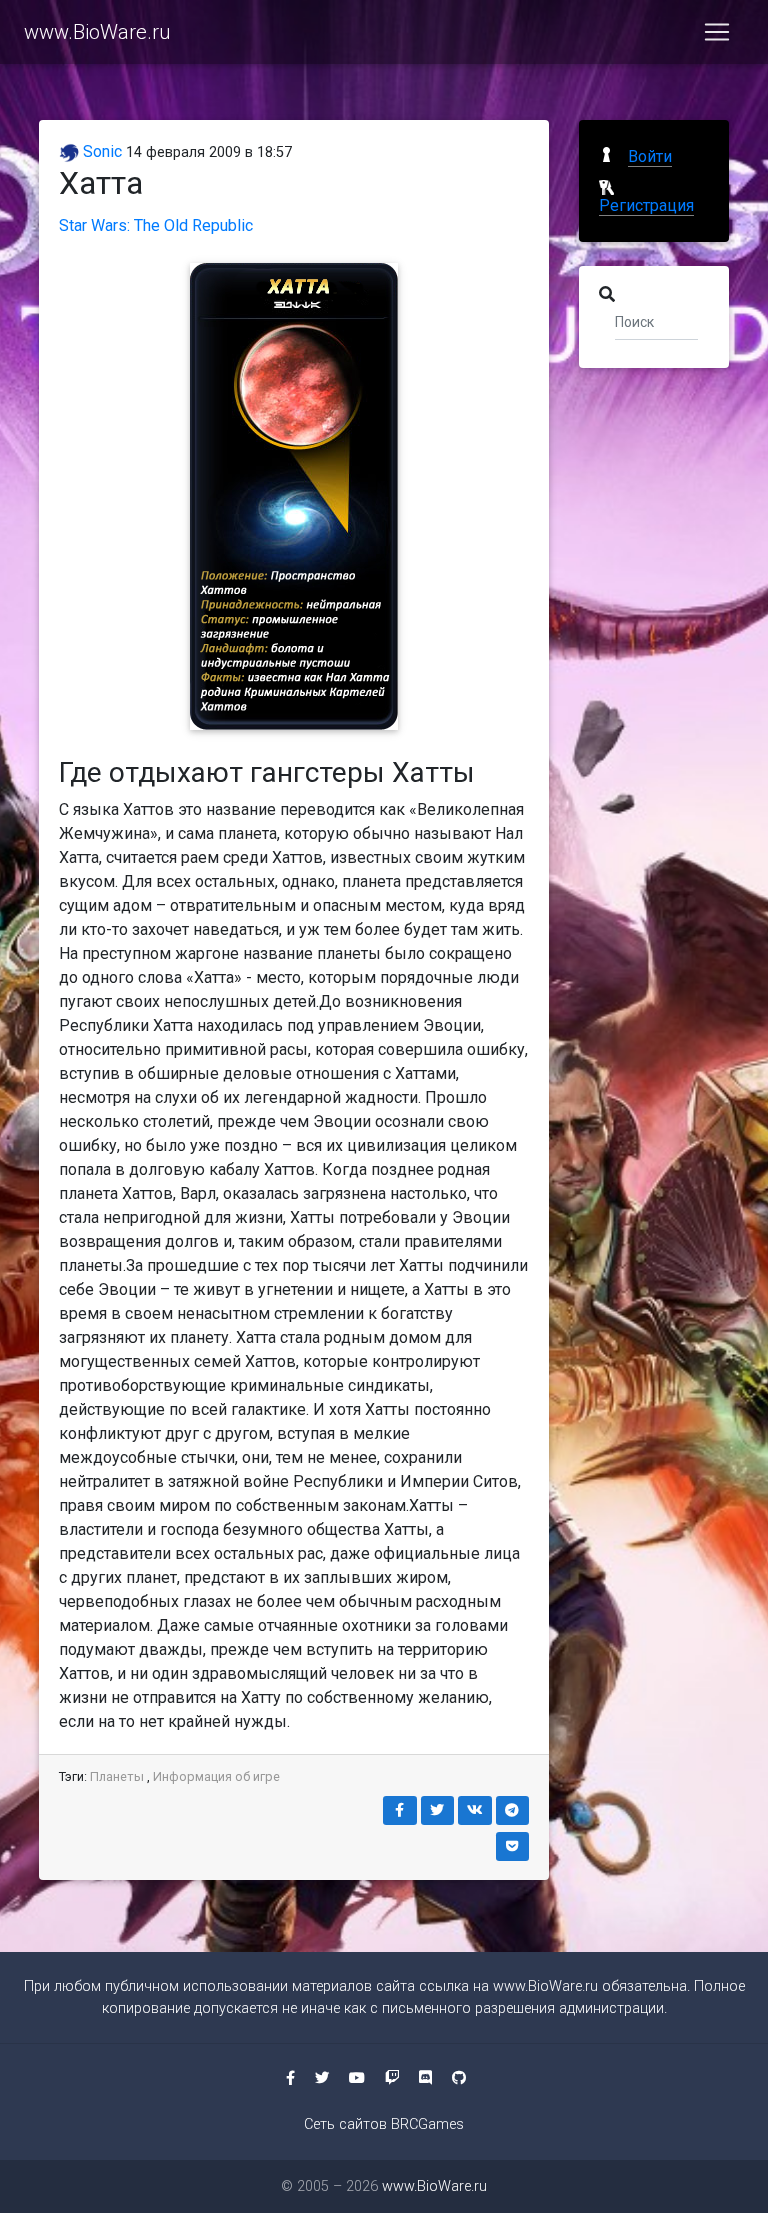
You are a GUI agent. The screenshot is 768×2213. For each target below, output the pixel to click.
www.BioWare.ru (97, 32)
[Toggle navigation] (717, 32)
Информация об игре (216, 1776)
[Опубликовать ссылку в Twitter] (438, 1810)
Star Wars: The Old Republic (156, 225)
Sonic (100, 151)
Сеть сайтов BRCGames (384, 2124)
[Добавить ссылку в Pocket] (513, 1846)
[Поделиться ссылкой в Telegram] (513, 1810)
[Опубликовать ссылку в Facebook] (400, 1810)
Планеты (117, 1776)
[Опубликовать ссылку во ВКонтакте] (475, 1810)
